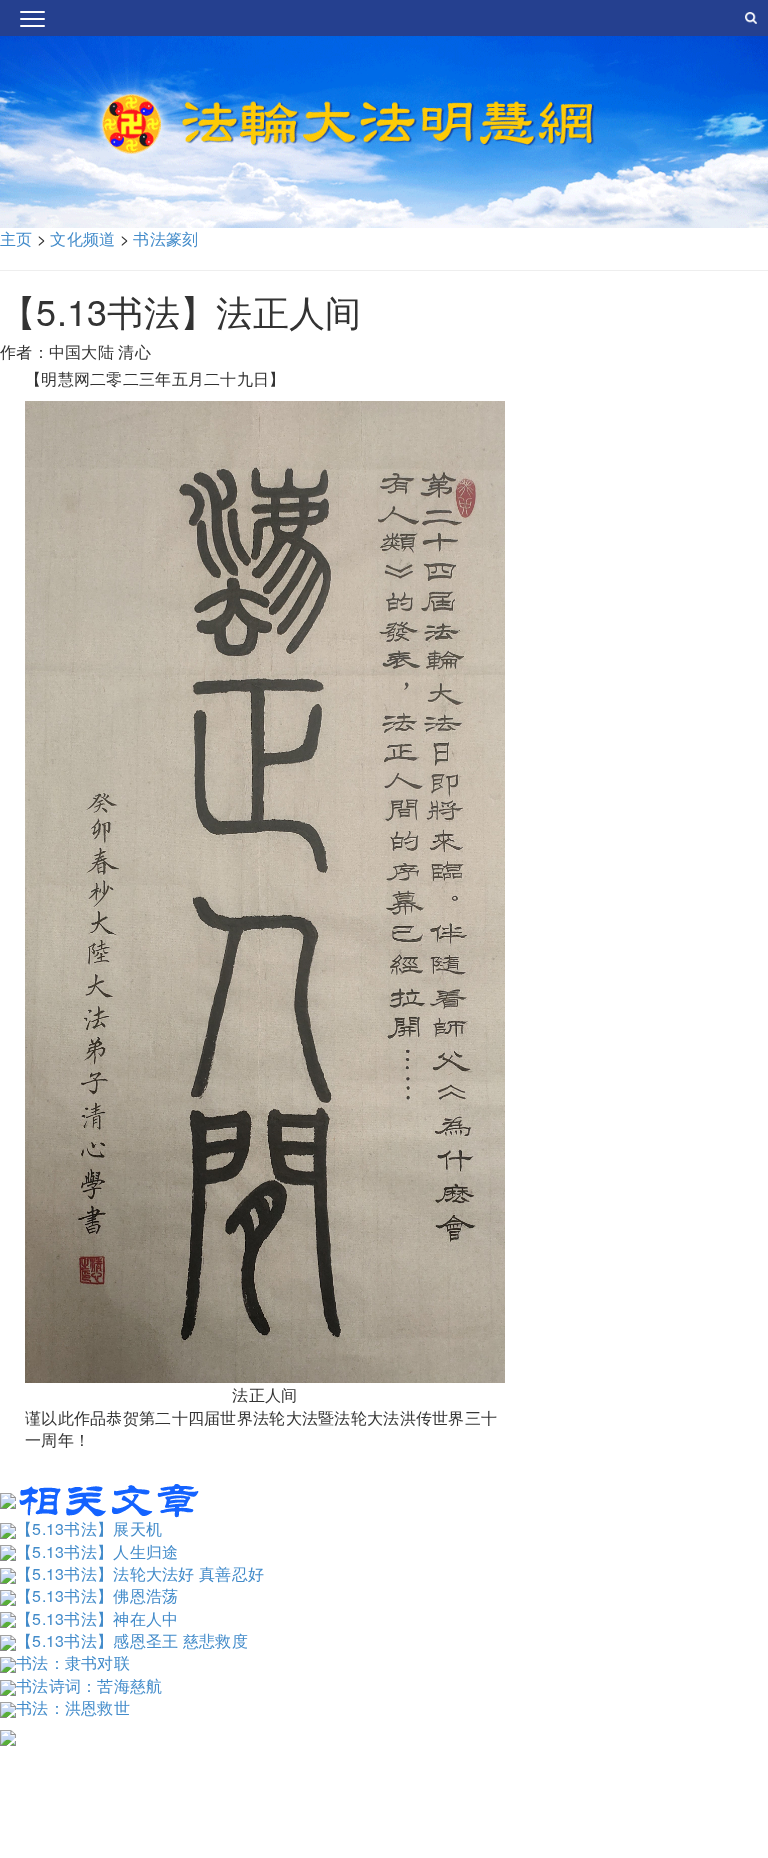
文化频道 (82, 238)
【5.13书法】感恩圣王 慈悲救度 (132, 1640)
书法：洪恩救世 (73, 1707)
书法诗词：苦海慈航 (89, 1685)
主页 (16, 238)
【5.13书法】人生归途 (97, 1551)
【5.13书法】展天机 (89, 1528)
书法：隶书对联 (73, 1662)
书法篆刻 (165, 238)
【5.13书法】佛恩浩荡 (97, 1595)
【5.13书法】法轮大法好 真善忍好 (140, 1573)
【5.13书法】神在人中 (97, 1618)
